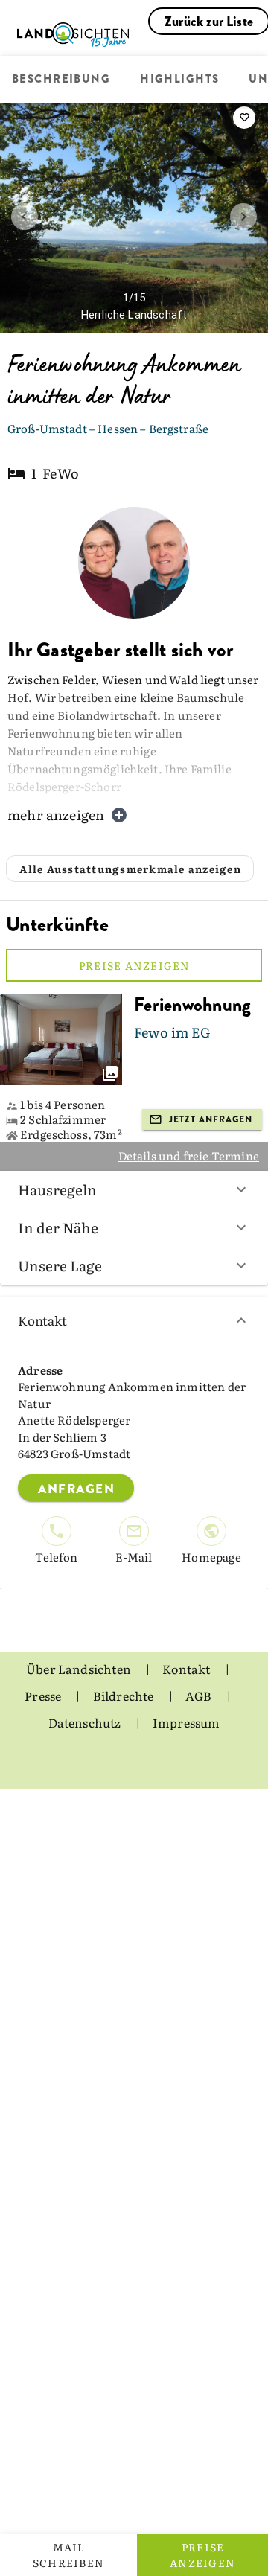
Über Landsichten (80, 1669)
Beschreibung (61, 80)
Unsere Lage (60, 1265)
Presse (44, 1696)
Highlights (179, 80)
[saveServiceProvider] (244, 118)
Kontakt (42, 1320)
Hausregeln (57, 1189)
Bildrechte (125, 1696)
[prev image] (25, 217)
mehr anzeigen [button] (56, 815)
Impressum (186, 1722)
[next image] (243, 217)
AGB (200, 1696)
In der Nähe (58, 1227)
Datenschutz (86, 1722)
